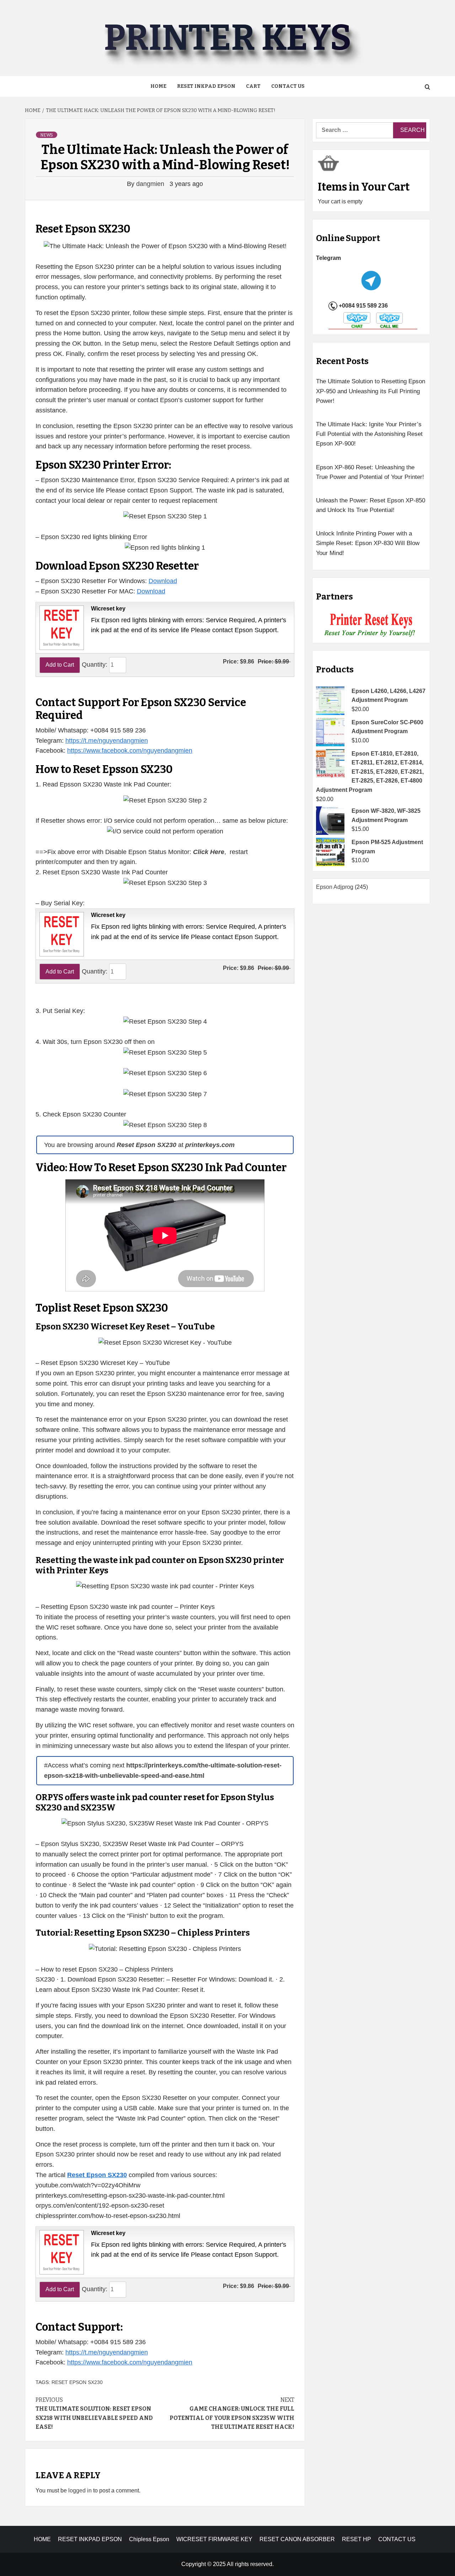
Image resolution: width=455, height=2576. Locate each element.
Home (158, 86)
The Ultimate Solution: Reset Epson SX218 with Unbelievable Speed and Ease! (94, 2414)
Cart (253, 86)
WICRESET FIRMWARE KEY (214, 2539)
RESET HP (357, 2539)
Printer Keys (227, 38)
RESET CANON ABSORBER (297, 2539)
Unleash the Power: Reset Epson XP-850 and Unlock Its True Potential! (371, 505)
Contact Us (288, 86)
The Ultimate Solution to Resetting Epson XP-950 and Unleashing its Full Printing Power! (371, 391)
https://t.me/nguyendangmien (107, 741)
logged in (80, 2490)
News (47, 135)
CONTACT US (397, 2539)
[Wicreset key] (61, 627)
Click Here (209, 852)
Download (163, 581)
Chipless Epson (149, 2539)
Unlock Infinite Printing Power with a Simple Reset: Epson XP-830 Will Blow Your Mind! (368, 543)
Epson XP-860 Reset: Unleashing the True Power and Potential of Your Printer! (370, 472)
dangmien (151, 184)
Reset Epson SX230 (77, 2382)
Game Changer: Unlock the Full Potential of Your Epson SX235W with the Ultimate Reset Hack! (232, 2414)
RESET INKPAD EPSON (206, 86)
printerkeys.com (210, 1145)
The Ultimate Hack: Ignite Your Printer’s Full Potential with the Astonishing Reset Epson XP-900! (369, 434)
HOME (42, 2539)
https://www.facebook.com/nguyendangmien (130, 751)
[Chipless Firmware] (371, 625)
